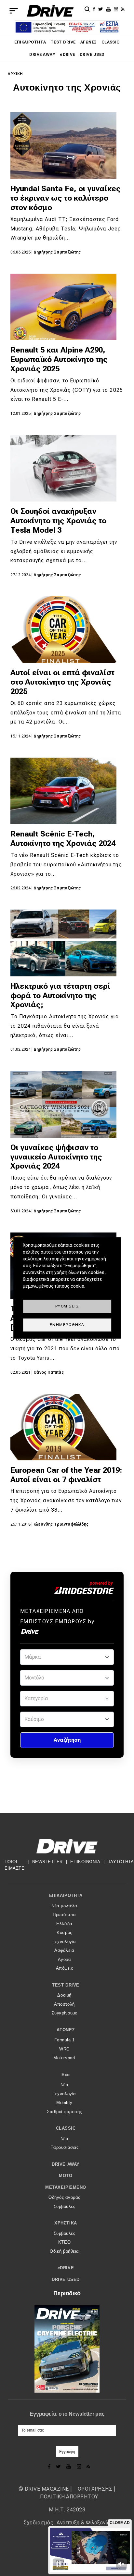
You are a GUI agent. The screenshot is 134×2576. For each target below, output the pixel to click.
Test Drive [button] (66, 1985)
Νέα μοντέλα (64, 1906)
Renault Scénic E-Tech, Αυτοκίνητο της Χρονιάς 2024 (63, 839)
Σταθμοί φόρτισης (64, 2112)
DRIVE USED (92, 55)
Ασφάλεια (64, 1950)
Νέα (65, 2085)
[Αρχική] (50, 11)
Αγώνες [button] (66, 2030)
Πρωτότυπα (64, 1915)
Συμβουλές (65, 2206)
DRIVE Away (42, 55)
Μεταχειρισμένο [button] (66, 2187)
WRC (64, 2049)
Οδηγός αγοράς (64, 2197)
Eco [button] (66, 2075)
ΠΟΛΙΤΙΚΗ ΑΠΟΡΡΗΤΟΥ (69, 2497)
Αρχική (15, 74)
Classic (111, 42)
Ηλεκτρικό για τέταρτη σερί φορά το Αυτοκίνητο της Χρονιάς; (60, 996)
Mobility (64, 2103)
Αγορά (65, 1959)
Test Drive (63, 42)
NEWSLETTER (47, 1862)
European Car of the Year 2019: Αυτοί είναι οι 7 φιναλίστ (66, 1475)
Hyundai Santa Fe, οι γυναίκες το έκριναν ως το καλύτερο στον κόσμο (66, 198)
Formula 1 (65, 2040)
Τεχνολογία (64, 1942)
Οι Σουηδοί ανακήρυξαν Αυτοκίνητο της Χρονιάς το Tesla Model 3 (58, 521)
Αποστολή (64, 2004)
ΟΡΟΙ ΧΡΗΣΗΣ (95, 2489)
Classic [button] (66, 2128)
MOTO (66, 2176)
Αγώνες (89, 42)
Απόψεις (65, 1968)
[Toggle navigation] (14, 11)
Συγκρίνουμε (65, 2013)
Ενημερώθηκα (67, 1325)
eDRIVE (67, 55)
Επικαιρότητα (30, 42)
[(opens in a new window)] (95, 9)
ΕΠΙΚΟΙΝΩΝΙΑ (85, 1862)
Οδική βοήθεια (64, 2251)
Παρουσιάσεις (64, 2147)
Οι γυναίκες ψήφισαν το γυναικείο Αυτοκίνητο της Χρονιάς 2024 (56, 1157)
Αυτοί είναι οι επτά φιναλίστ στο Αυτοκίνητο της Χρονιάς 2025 (62, 682)
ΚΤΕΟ (64, 2242)
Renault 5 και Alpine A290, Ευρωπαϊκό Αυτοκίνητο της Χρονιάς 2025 (59, 359)
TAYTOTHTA (121, 1862)
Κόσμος (64, 1932)
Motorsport (64, 2058)
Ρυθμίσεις (67, 1306)
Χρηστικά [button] (66, 2223)
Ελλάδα (64, 1924)
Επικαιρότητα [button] (66, 1895)
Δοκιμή (64, 1995)
